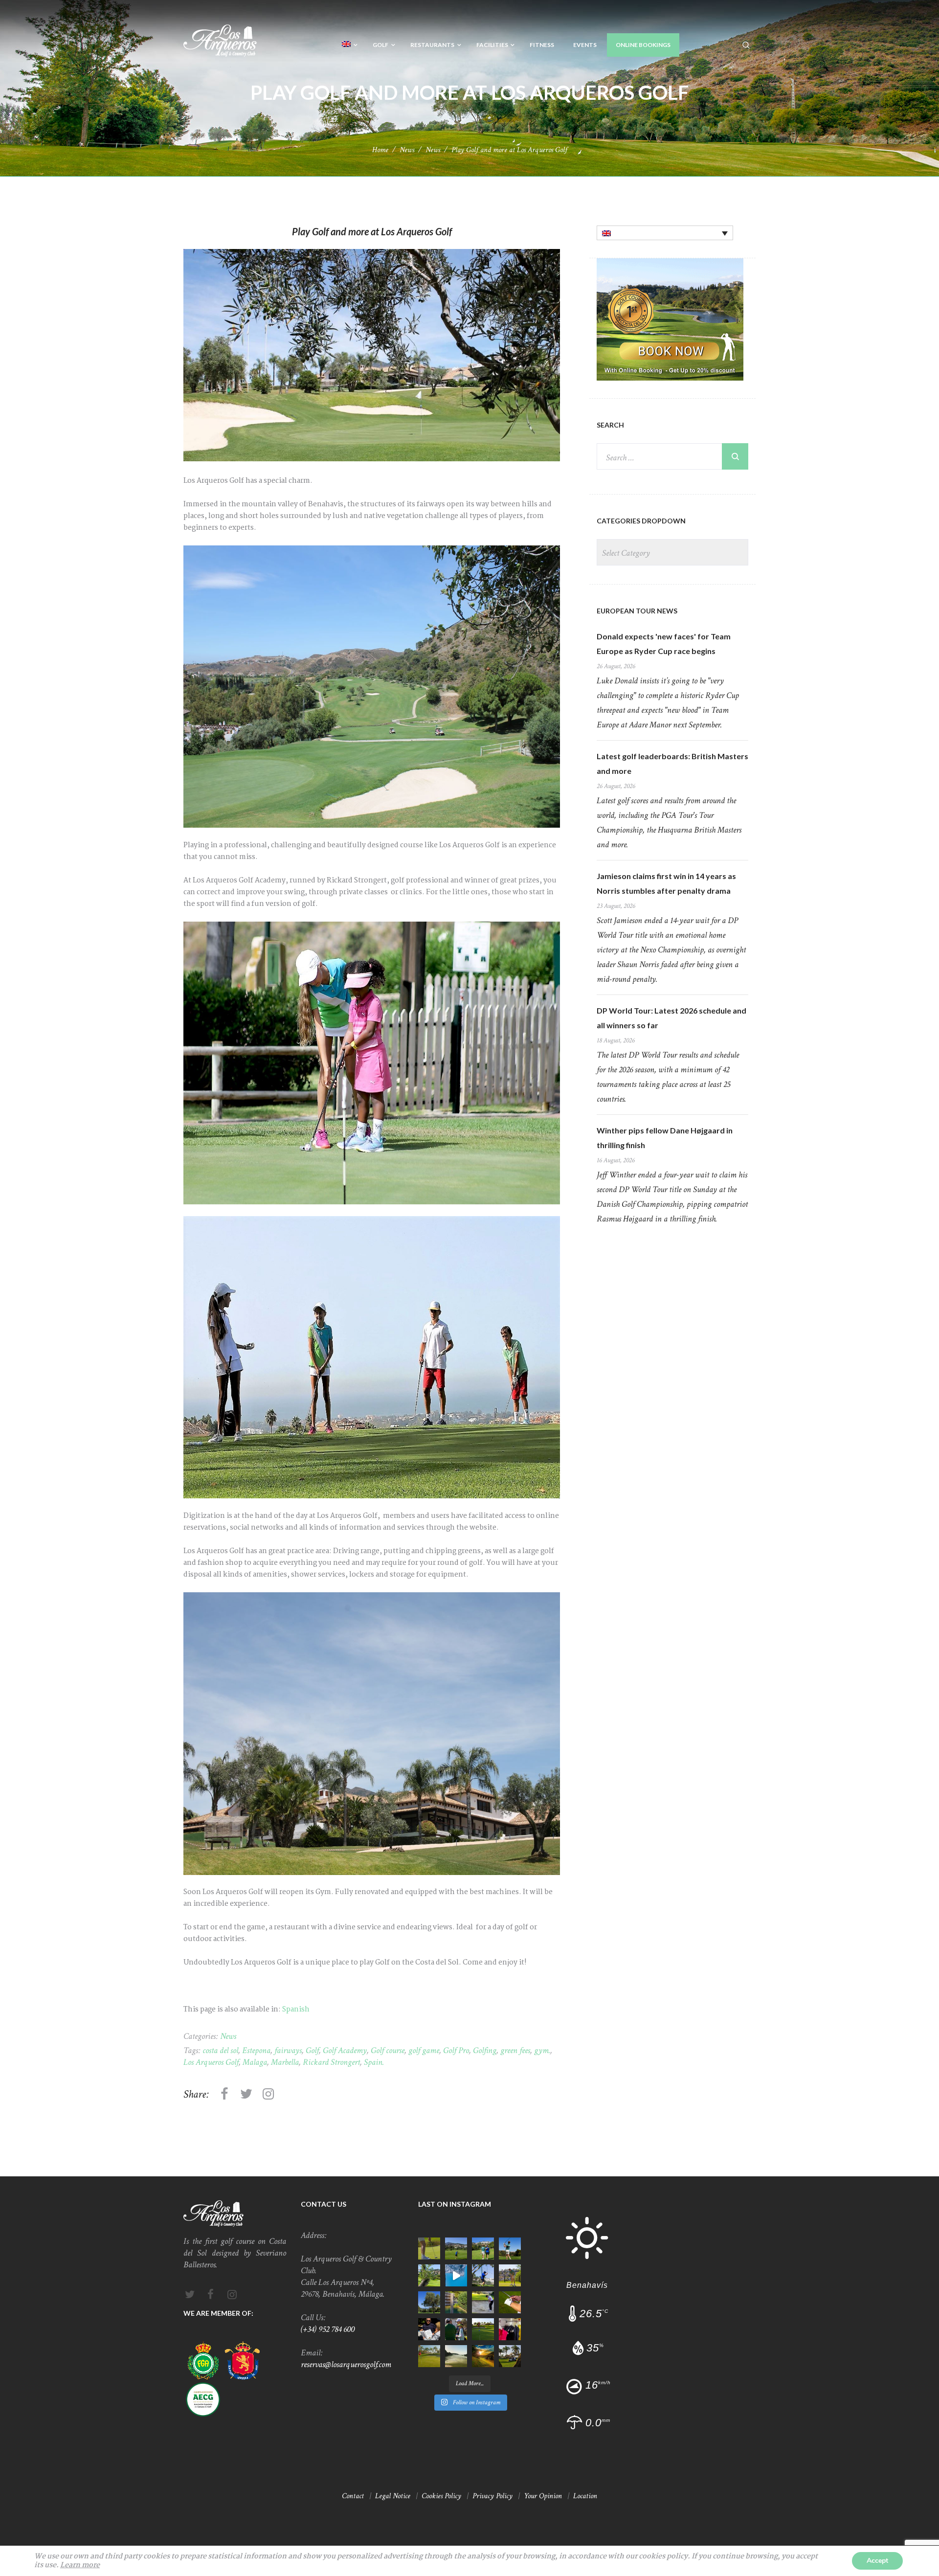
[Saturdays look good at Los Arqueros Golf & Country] (483, 2329)
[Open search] (746, 45)
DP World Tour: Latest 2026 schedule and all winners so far (671, 1018)
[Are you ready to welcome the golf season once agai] (510, 2329)
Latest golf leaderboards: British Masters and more (672, 763)
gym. (542, 2050)
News (407, 150)
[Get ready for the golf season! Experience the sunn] (456, 2302)
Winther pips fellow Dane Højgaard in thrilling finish (665, 1138)
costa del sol (220, 2050)
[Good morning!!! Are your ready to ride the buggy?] (510, 2356)
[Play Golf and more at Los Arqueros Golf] (372, 355)
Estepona (256, 2050)
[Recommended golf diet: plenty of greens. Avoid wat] (483, 2275)
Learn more (80, 2565)
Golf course (388, 2050)
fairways (288, 2050)
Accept (877, 2561)
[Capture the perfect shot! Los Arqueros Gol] (429, 2302)
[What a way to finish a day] (456, 2275)
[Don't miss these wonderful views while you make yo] (483, 2356)
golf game (424, 2050)
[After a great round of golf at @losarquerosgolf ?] (429, 2329)
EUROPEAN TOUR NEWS (637, 611)
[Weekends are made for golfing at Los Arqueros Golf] (456, 2248)
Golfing (485, 2050)
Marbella (285, 2062)
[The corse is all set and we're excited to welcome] (510, 2248)
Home (380, 150)
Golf (312, 2050)
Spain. (374, 2062)
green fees (515, 2050)
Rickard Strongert (331, 2062)
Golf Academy (345, 2050)
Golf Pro (456, 2050)
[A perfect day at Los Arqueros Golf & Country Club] (483, 2302)
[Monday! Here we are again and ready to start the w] (456, 2356)
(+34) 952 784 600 (328, 2329)
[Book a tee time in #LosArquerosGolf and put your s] (429, 2356)
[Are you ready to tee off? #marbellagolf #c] (510, 2302)
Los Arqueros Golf (211, 2062)
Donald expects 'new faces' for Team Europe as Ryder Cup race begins (664, 644)
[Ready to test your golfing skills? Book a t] (429, 2248)
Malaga (255, 2062)
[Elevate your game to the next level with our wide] (510, 2275)
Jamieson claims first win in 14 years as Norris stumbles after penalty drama (666, 883)
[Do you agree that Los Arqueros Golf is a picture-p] (429, 2275)
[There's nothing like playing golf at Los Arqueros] (456, 2329)
